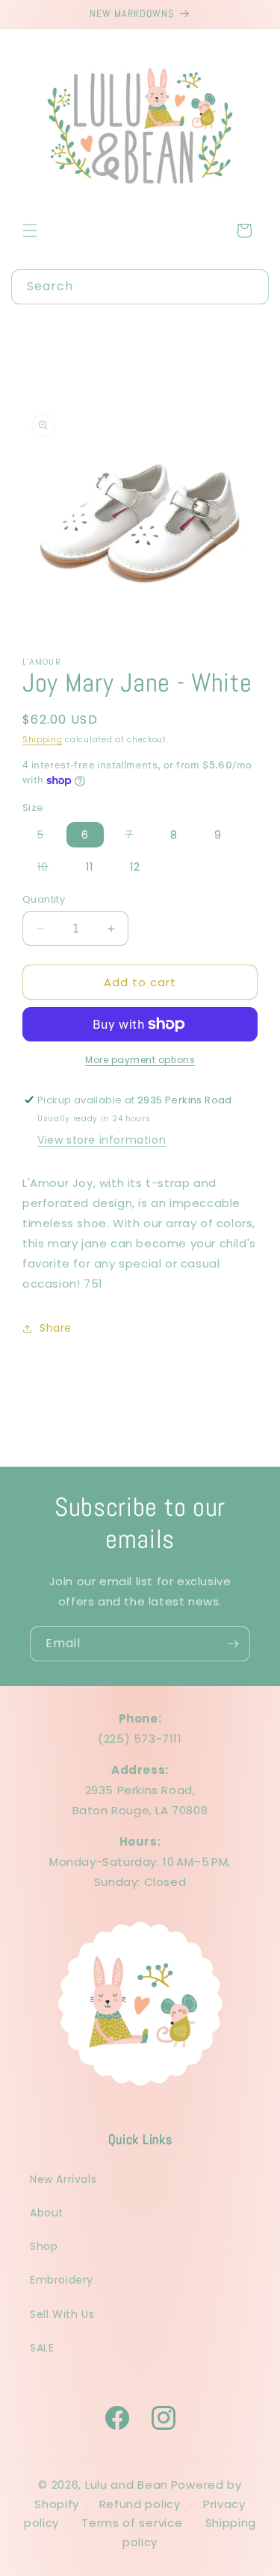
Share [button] (56, 1328)
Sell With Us (62, 2314)
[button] (30, 231)
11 (90, 867)
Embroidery (62, 2280)
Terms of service (132, 2523)
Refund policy (140, 2504)
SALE (42, 2348)
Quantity (44, 899)
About (47, 2213)
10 (50, 869)
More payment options (140, 1060)
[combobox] (140, 287)
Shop (44, 2246)
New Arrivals (63, 2179)
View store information (102, 1140)
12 (135, 867)
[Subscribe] (233, 1644)
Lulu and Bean (127, 2485)
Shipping (43, 740)
